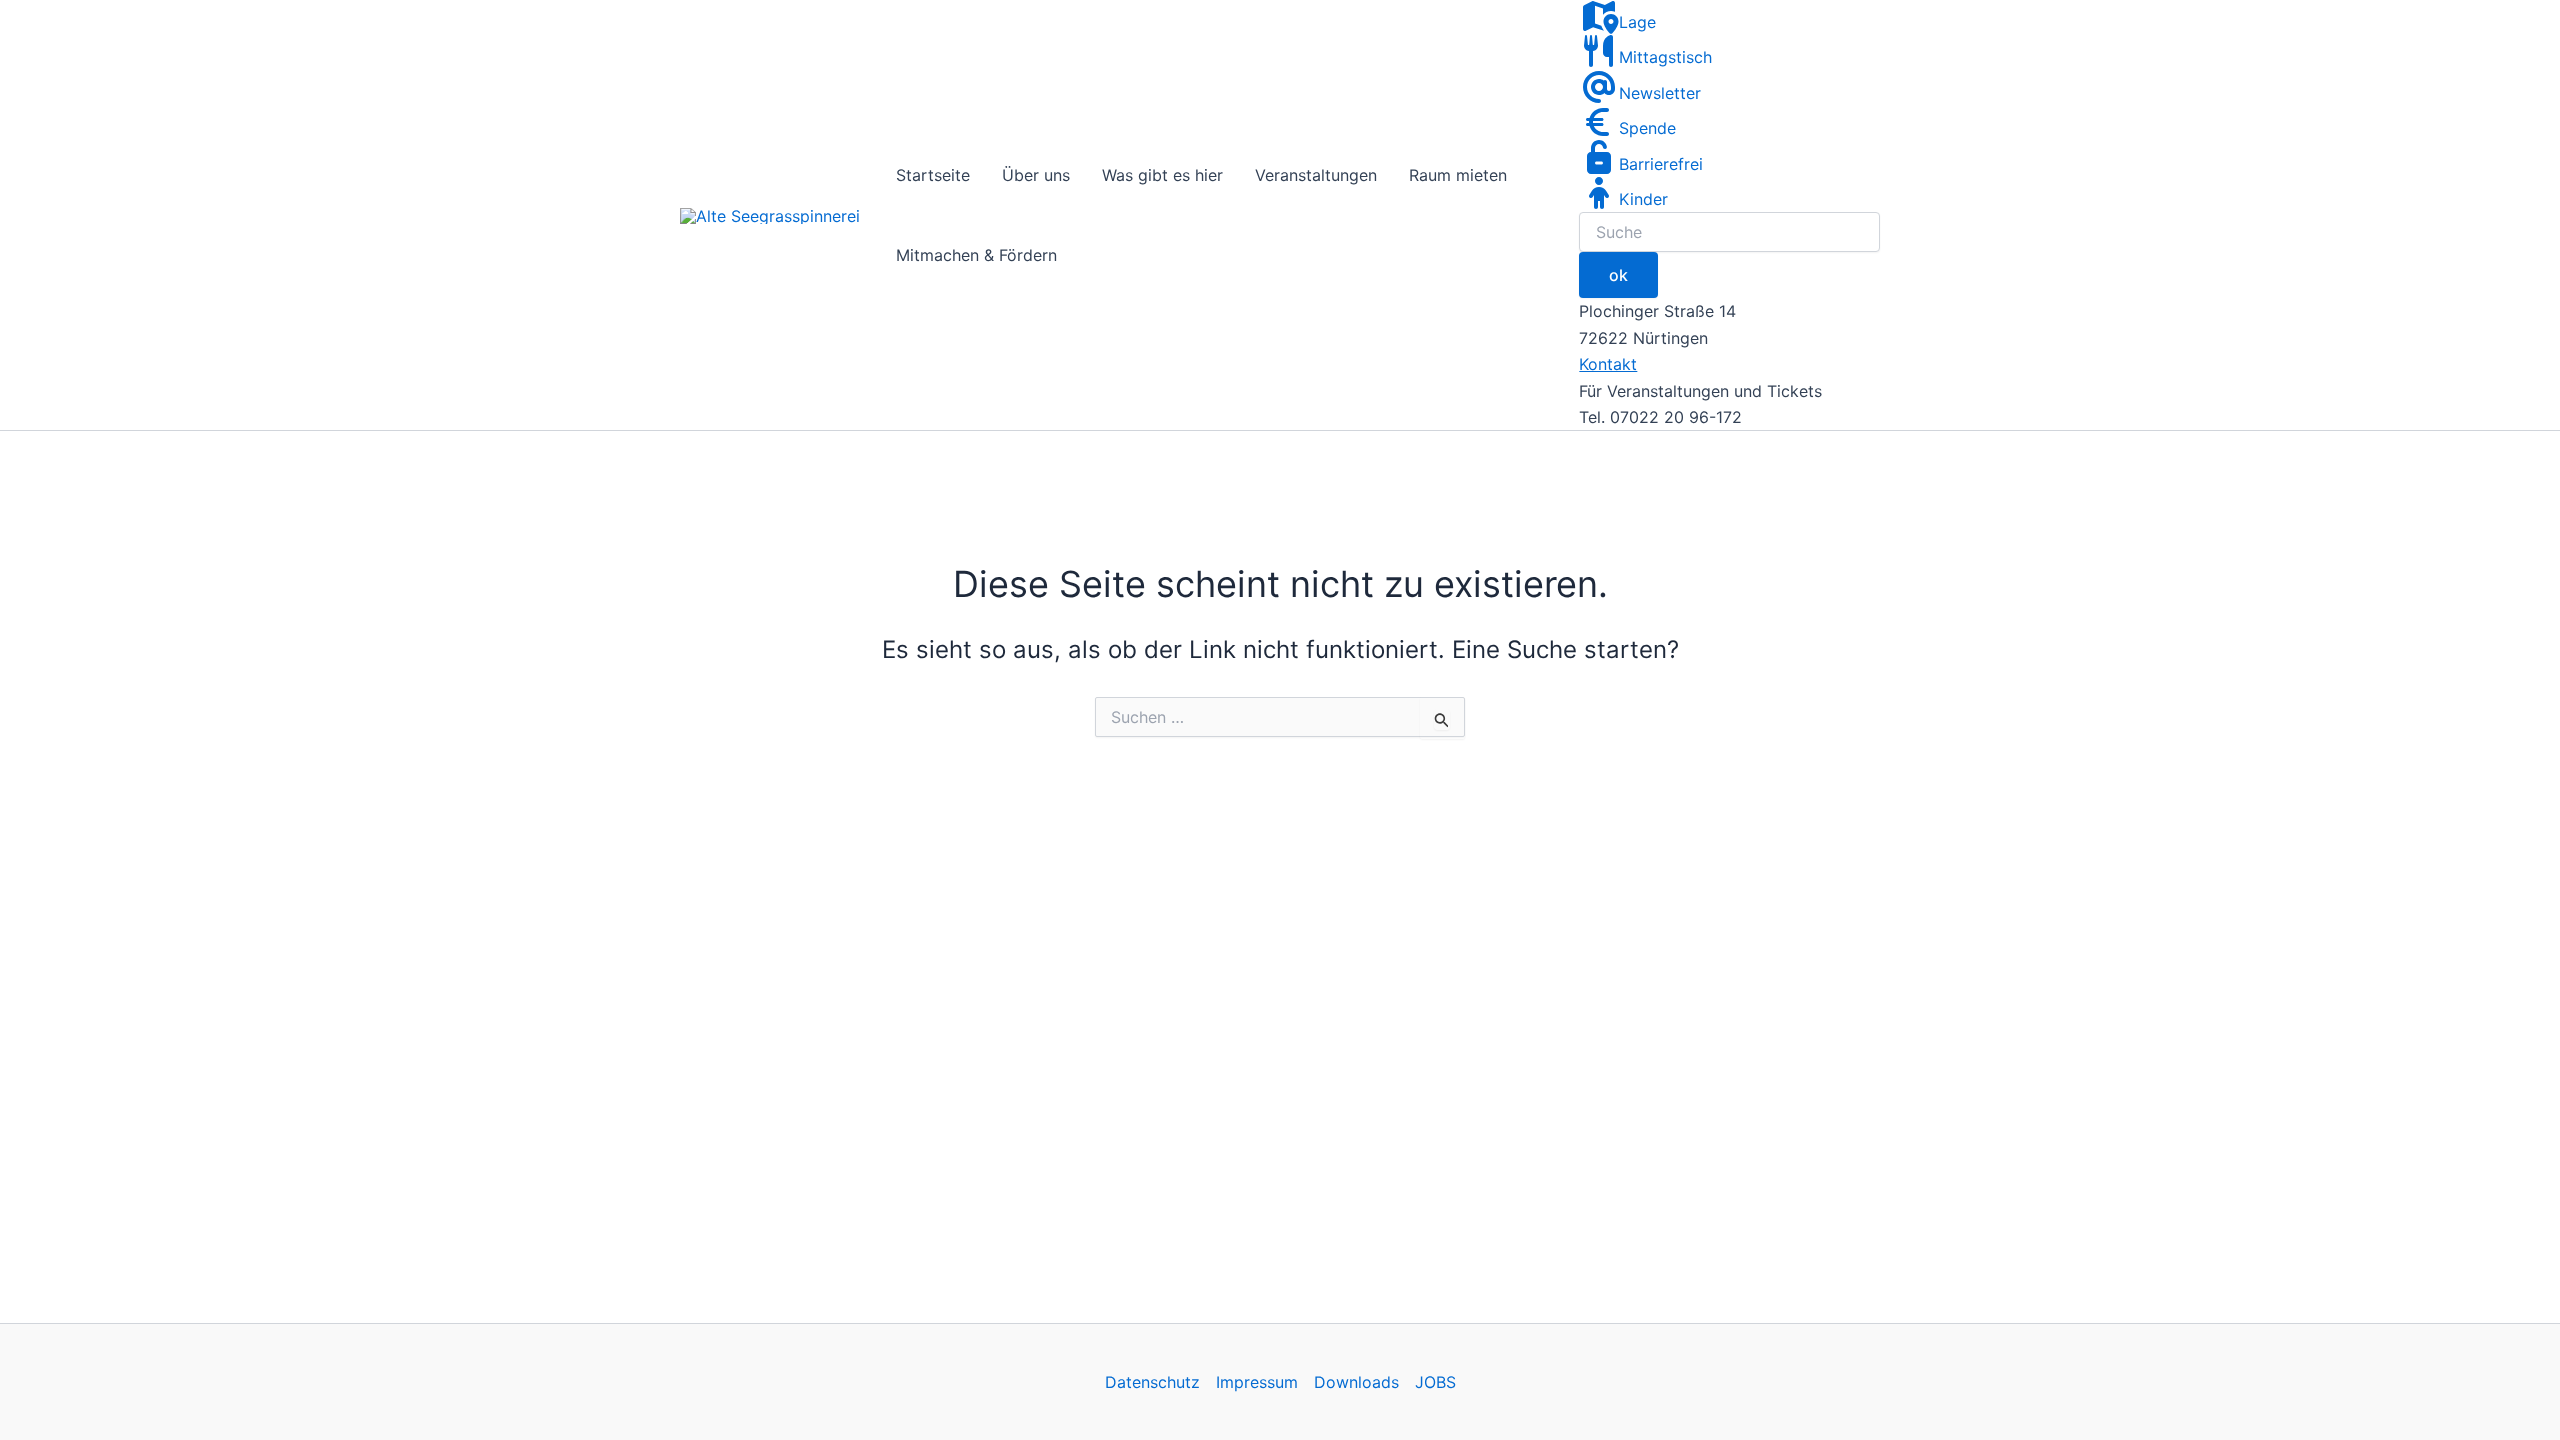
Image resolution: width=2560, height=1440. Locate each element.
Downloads (1356, 1382)
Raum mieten (1458, 175)
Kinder (1643, 199)
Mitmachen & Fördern (976, 255)
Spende (1647, 128)
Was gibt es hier (1162, 175)
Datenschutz (1152, 1382)
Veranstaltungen (1316, 175)
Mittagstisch (1665, 57)
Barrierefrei (1661, 164)
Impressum (1257, 1382)
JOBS (1435, 1382)
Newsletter (1660, 93)
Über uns (1036, 175)
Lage (1637, 22)
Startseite (933, 175)
